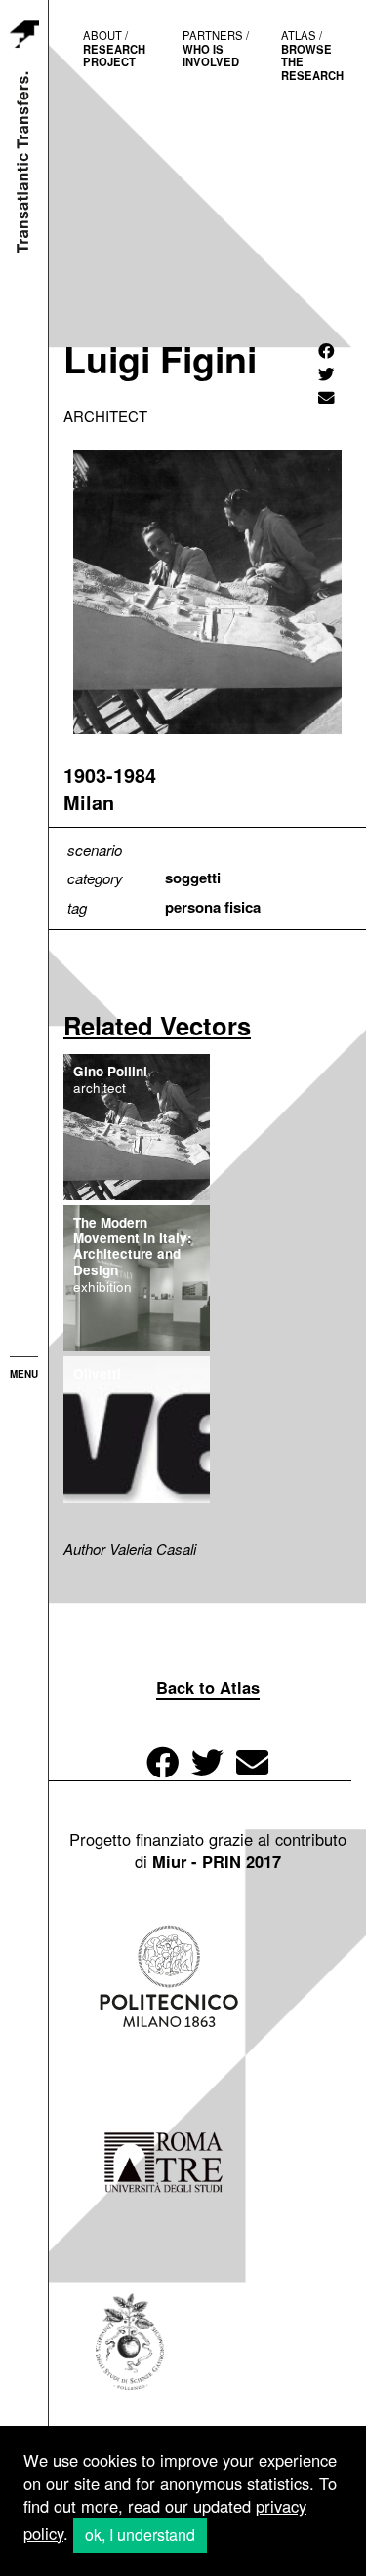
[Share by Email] (326, 397)
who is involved (216, 48)
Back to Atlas (208, 1687)
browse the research (312, 55)
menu (24, 1374)
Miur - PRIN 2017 (217, 1861)
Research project (114, 48)
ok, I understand (140, 2535)
